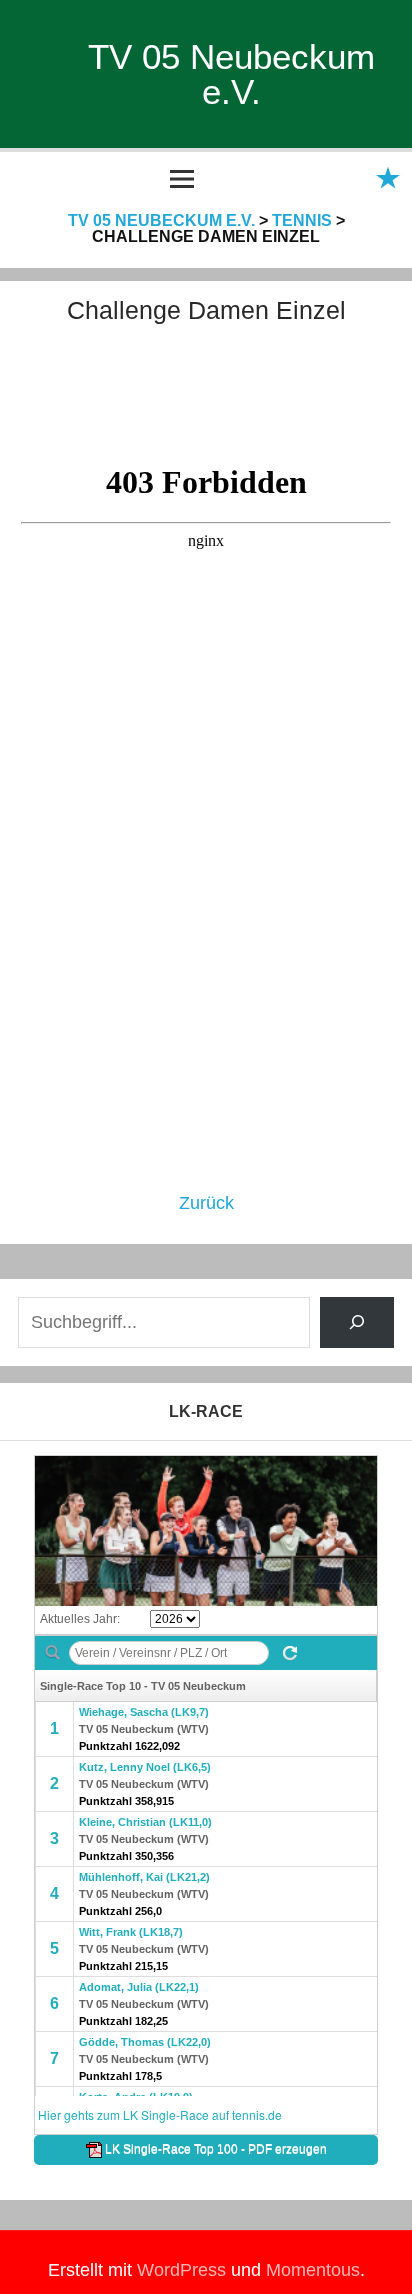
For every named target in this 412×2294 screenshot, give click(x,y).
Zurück (206, 1203)
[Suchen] (357, 1322)
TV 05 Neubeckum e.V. (231, 74)
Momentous (313, 2270)
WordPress (181, 2270)
